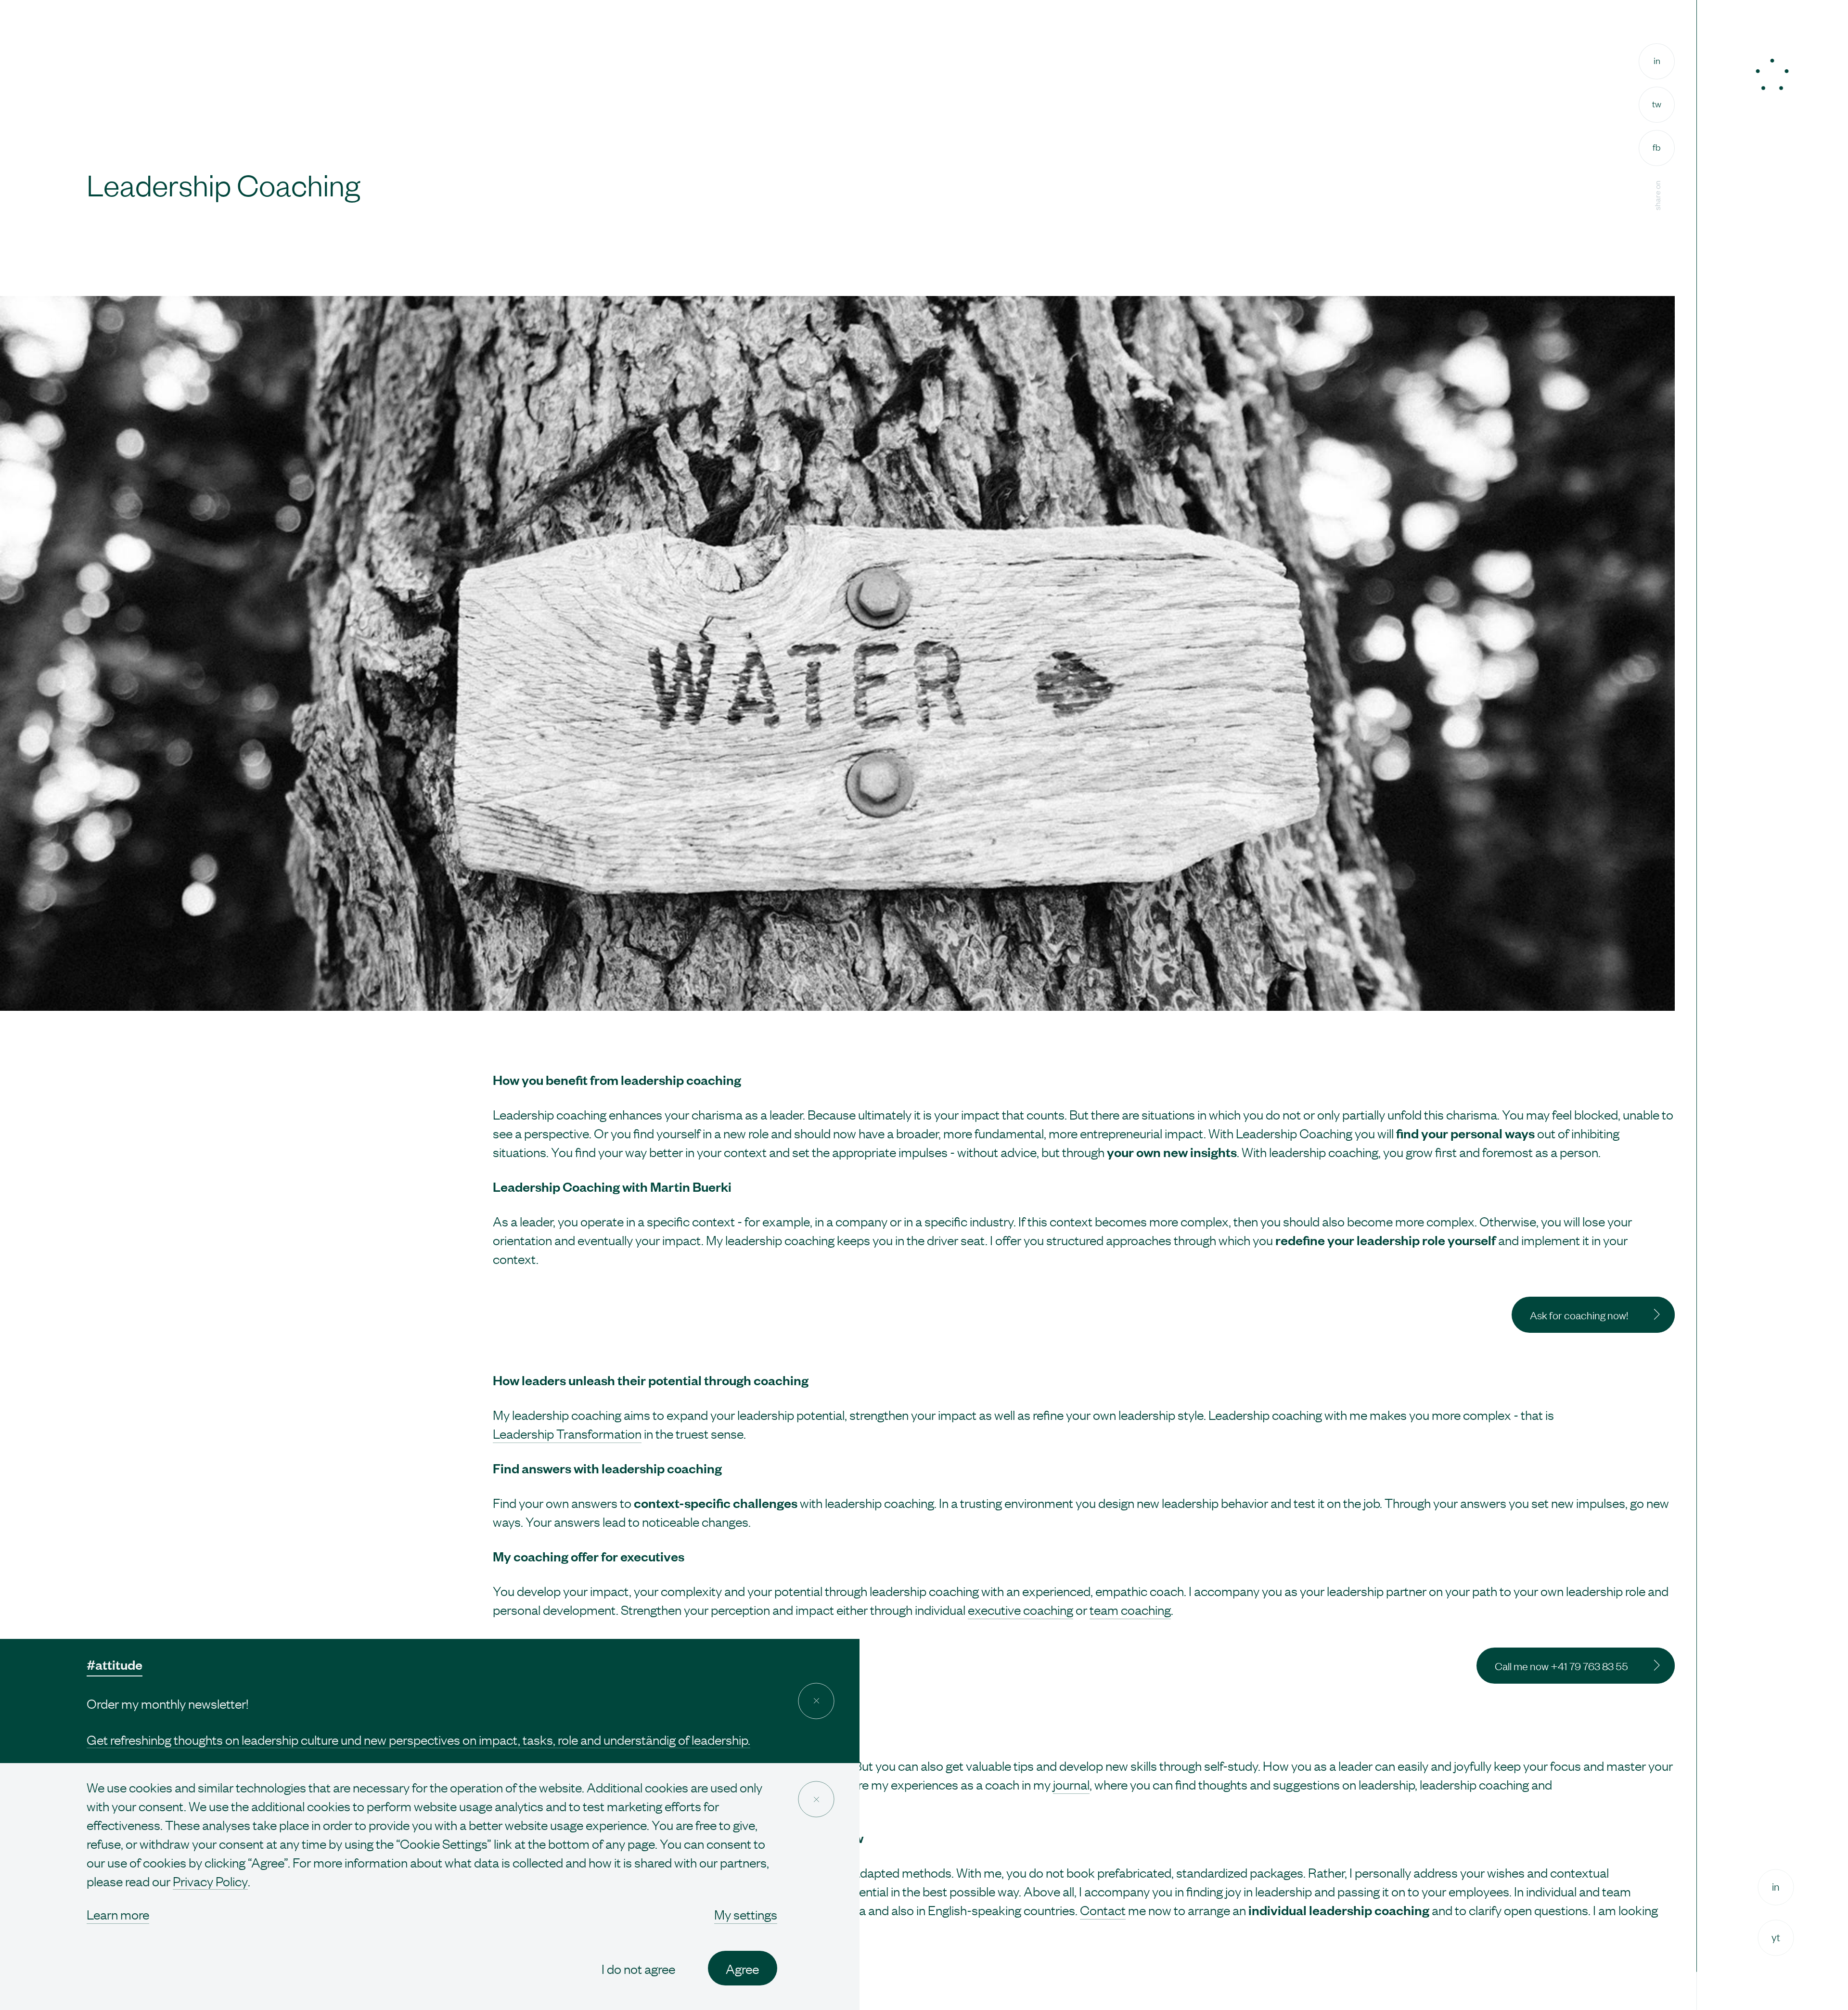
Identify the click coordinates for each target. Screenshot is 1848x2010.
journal (1071, 1784)
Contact (1103, 1910)
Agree (742, 1968)
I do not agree (638, 1968)
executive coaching (1020, 1609)
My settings (746, 1914)
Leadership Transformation (567, 1433)
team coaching (1130, 1609)
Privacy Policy (210, 1881)
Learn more (118, 1914)
